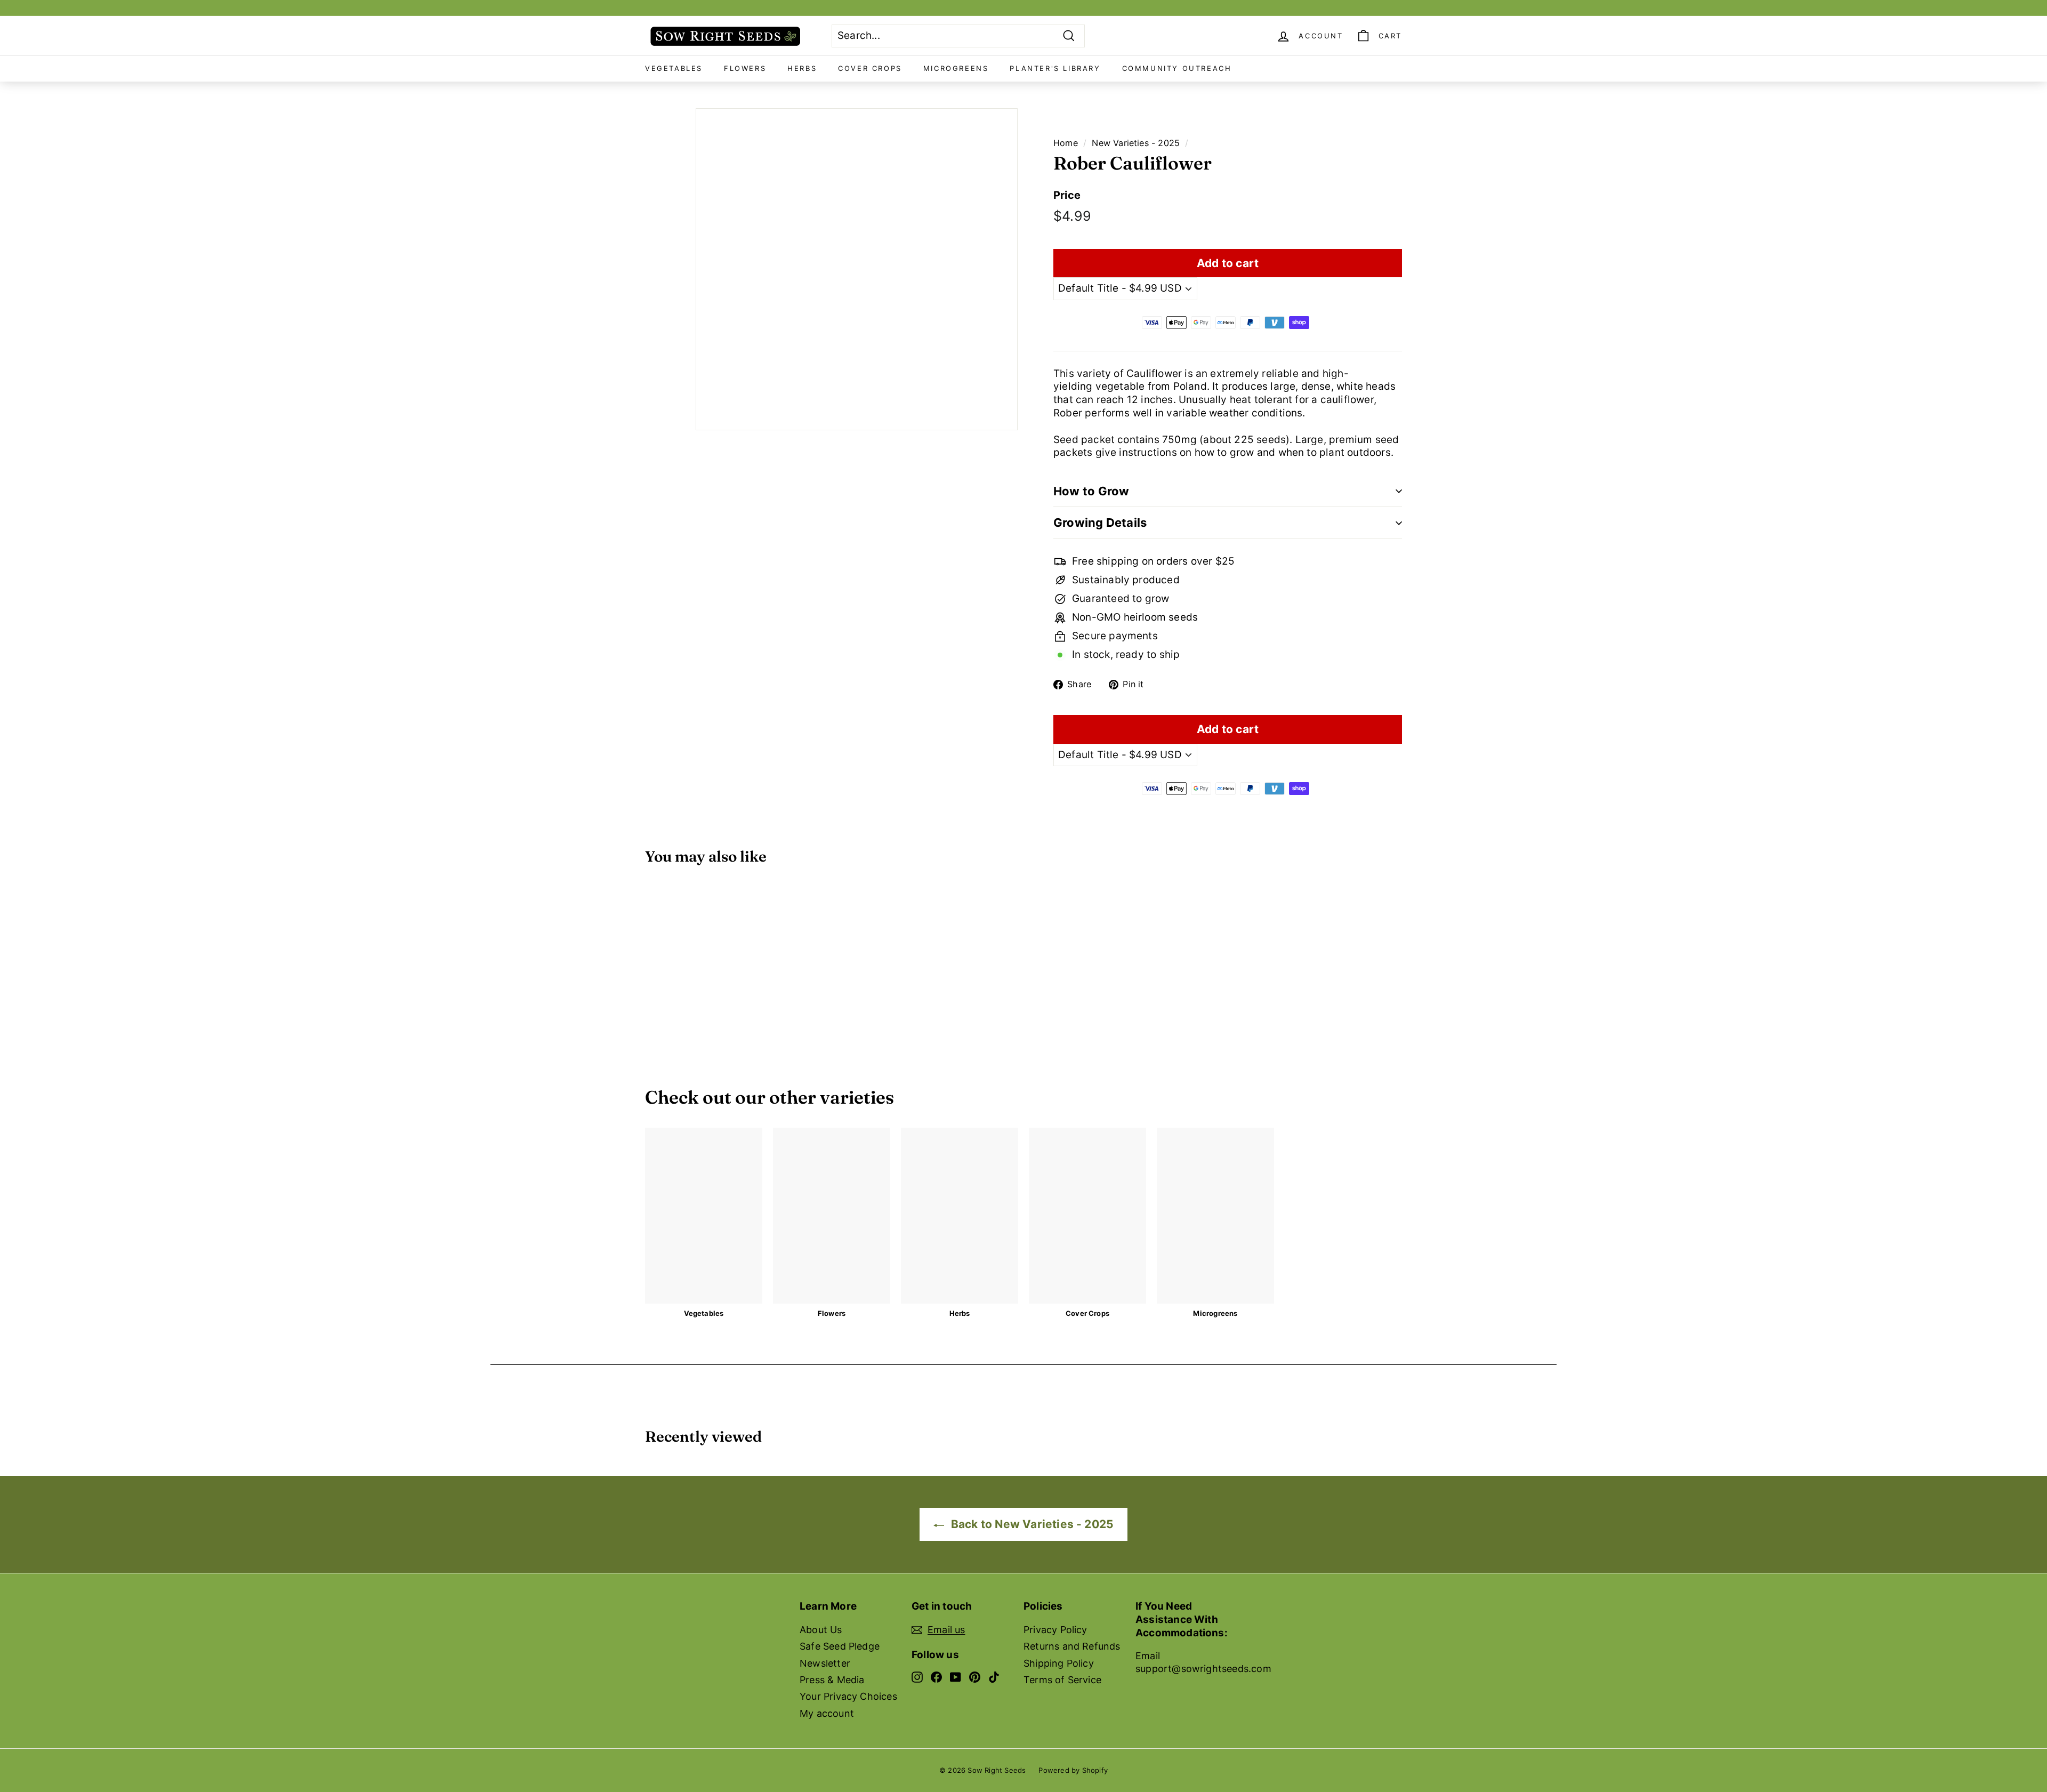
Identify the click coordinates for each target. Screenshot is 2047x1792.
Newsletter (825, 1663)
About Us (821, 1630)
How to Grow (1091, 491)
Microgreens (956, 68)
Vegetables (674, 68)
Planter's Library (1055, 68)
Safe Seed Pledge (840, 1646)
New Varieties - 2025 (1136, 143)
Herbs (802, 68)
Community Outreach (1177, 68)
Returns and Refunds (1072, 1646)
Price (1067, 195)
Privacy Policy (1055, 1630)
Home (1066, 143)
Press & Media (832, 1680)
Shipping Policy (1059, 1663)
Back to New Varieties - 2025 (1031, 1524)
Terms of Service (1062, 1680)
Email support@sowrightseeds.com (1203, 1662)
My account (827, 1713)
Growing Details (1100, 523)
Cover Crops (870, 68)
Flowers (745, 68)
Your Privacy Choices (848, 1696)
